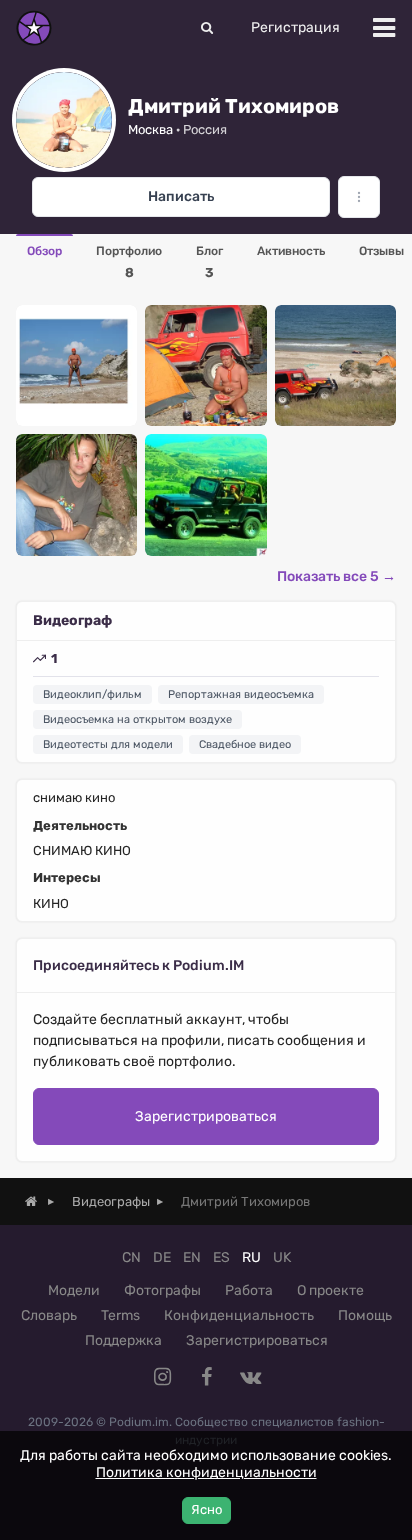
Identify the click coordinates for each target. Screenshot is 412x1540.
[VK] (250, 1377)
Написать (181, 196)
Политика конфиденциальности (206, 1472)
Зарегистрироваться (206, 1116)
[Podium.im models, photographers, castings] (34, 28)
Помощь (365, 1315)
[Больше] (359, 197)
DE (162, 1257)
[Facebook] (206, 1377)
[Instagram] (162, 1377)
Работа (249, 1290)
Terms (120, 1315)
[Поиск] (207, 28)
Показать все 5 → (336, 576)
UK (282, 1257)
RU (251, 1257)
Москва (150, 129)
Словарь (49, 1315)
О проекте (330, 1290)
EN (192, 1257)
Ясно (206, 1509)
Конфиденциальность (239, 1315)
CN (131, 1257)
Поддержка (123, 1340)
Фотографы (162, 1290)
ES (221, 1257)
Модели (74, 1290)
